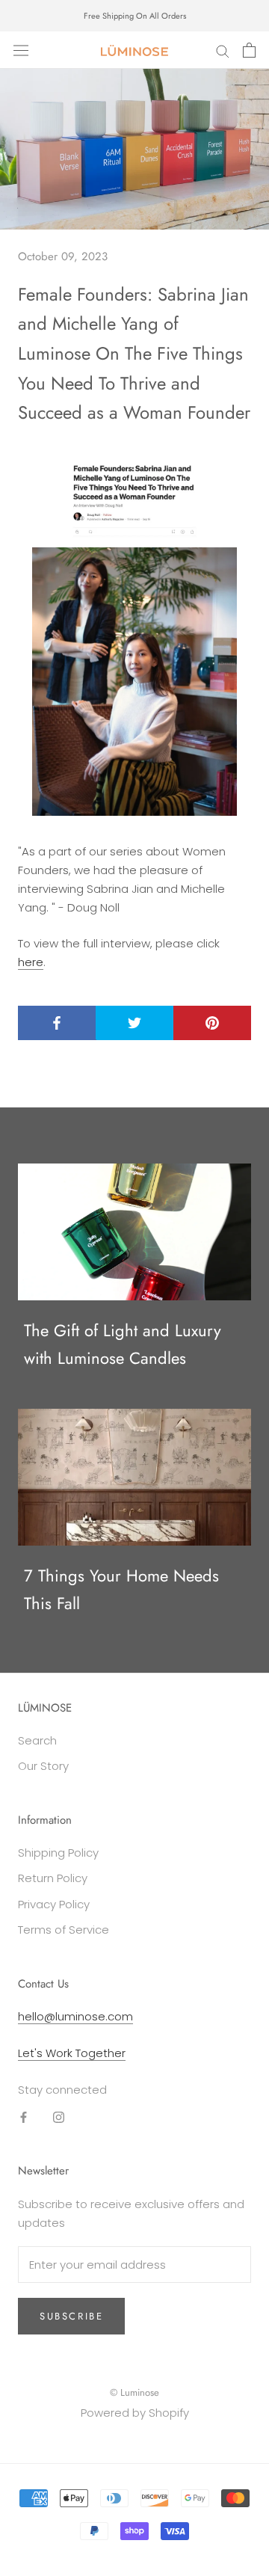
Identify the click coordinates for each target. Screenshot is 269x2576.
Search (37, 1740)
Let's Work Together (72, 2053)
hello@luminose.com (75, 2016)
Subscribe (71, 2316)
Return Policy (53, 1878)
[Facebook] (24, 2117)
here (31, 962)
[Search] (223, 50)
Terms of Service (64, 1930)
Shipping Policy (58, 1853)
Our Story (43, 1766)
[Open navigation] (21, 50)
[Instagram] (59, 2117)
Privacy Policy (54, 1904)
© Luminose (134, 2392)
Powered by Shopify (135, 2413)
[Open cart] (249, 50)
